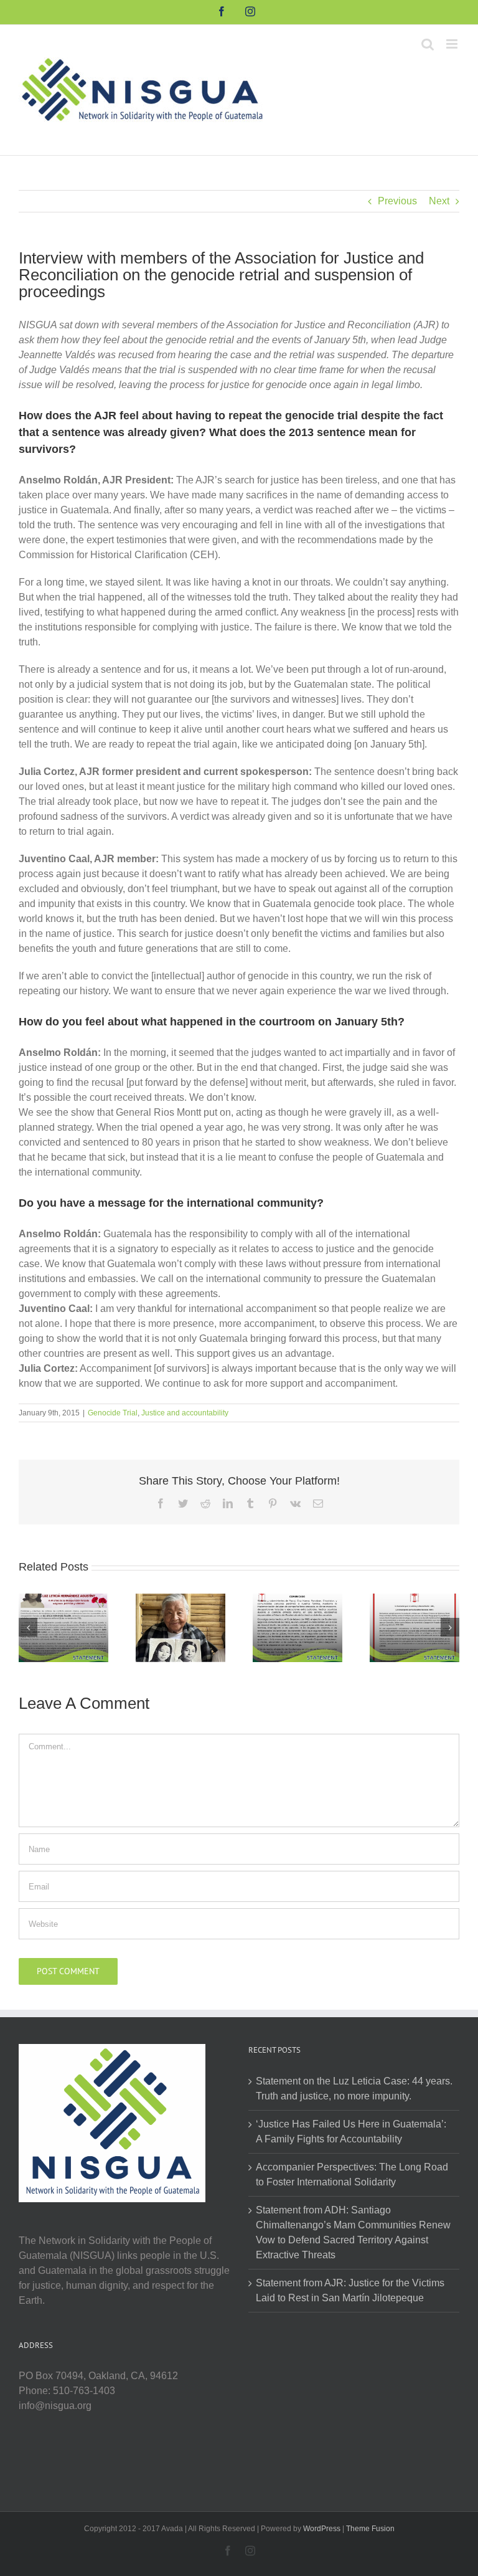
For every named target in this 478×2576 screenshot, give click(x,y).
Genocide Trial (113, 1413)
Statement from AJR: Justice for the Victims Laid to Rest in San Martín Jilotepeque (350, 2290)
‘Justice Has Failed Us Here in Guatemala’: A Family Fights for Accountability (351, 2132)
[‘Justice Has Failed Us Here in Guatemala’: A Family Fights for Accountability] (180, 1627)
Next (439, 201)
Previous (397, 201)
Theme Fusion (370, 2529)
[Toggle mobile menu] (453, 44)
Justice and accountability (185, 1413)
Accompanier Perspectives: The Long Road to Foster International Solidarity (352, 2174)
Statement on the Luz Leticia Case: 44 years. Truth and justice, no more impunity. (354, 2089)
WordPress (322, 2529)
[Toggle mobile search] (428, 44)
